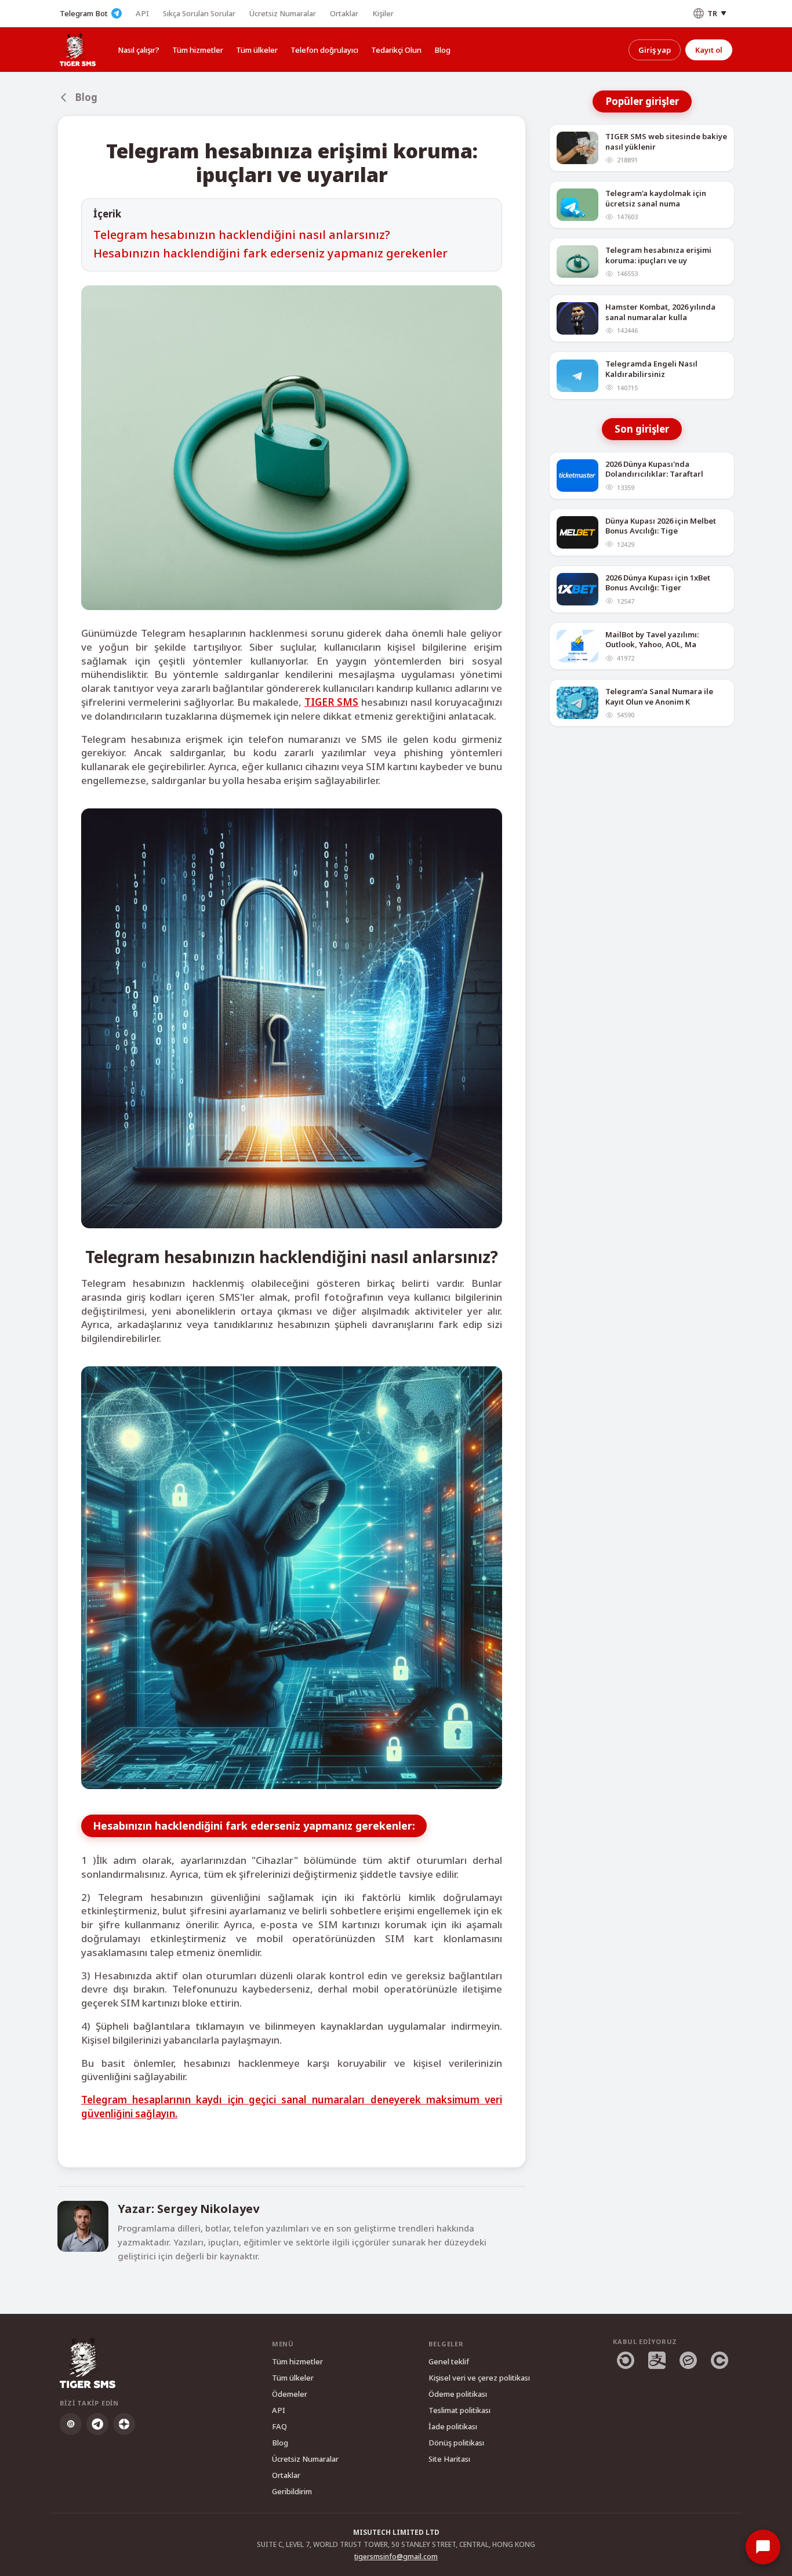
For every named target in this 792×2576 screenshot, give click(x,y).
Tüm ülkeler (257, 50)
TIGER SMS (331, 702)
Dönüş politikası (456, 2443)
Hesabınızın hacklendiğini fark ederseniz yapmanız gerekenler (270, 253)
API (142, 13)
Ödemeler (290, 2394)
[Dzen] (124, 2424)
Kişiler (383, 13)
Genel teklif (449, 2361)
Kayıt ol (709, 50)
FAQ (279, 2426)
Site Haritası (449, 2459)
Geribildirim (292, 2491)
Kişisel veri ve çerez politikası (479, 2378)
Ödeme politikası (458, 2394)
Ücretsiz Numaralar (283, 13)
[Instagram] (71, 2424)
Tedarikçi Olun (396, 50)
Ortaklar (344, 13)
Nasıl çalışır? (139, 50)
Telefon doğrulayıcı (324, 50)
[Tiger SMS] (78, 50)
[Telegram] (97, 2424)
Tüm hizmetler (198, 50)
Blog (442, 50)
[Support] (763, 2547)
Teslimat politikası (459, 2410)
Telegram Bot (84, 13)
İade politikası (453, 2426)
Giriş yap (655, 50)
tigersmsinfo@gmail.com (396, 2557)
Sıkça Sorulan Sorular (199, 13)
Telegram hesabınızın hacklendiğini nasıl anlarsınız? (242, 235)
